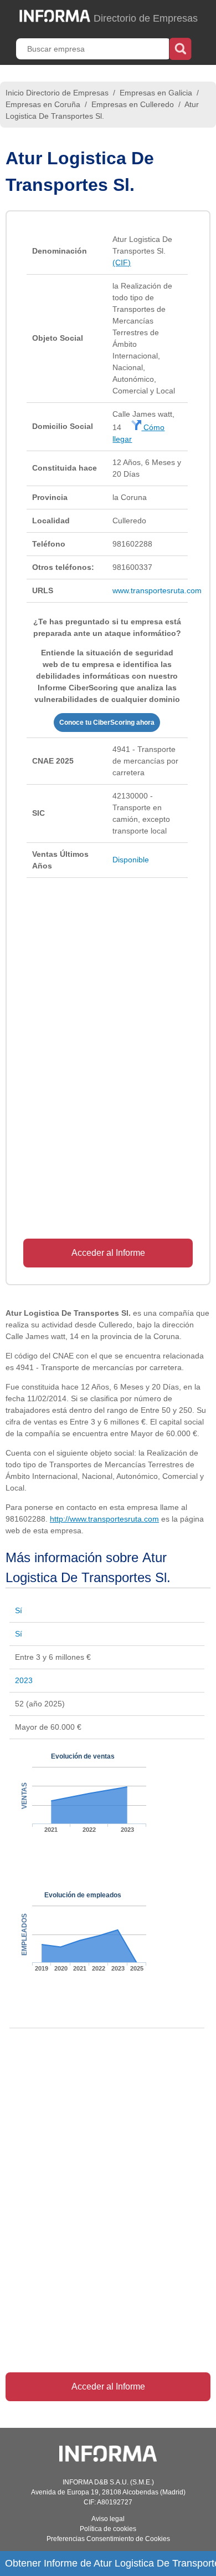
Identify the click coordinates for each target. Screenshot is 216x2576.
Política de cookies (108, 2529)
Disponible (131, 860)
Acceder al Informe (108, 1253)
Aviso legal (108, 2519)
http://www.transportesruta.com (104, 1519)
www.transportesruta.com (157, 590)
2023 (24, 1680)
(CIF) (122, 262)
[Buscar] (180, 48)
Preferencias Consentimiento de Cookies (108, 2539)
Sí (19, 1610)
